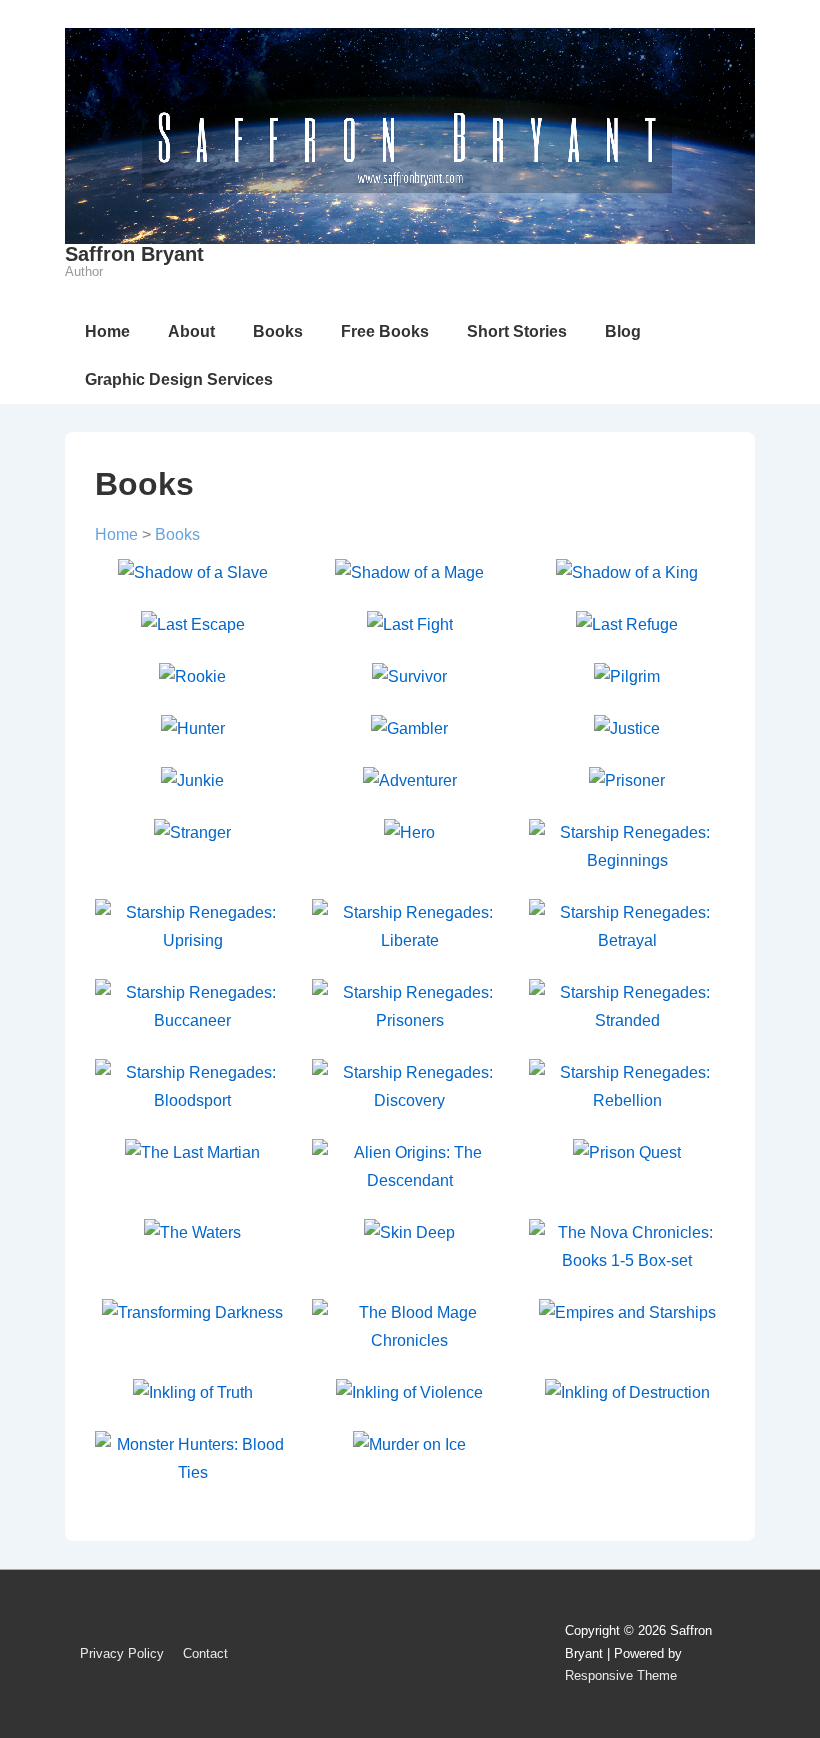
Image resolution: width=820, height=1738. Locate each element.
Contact (205, 1653)
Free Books (385, 331)
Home (107, 331)
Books (278, 331)
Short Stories (517, 331)
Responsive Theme (621, 1675)
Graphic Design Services (179, 379)
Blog (623, 331)
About (191, 331)
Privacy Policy (122, 1653)
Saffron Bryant (134, 254)
